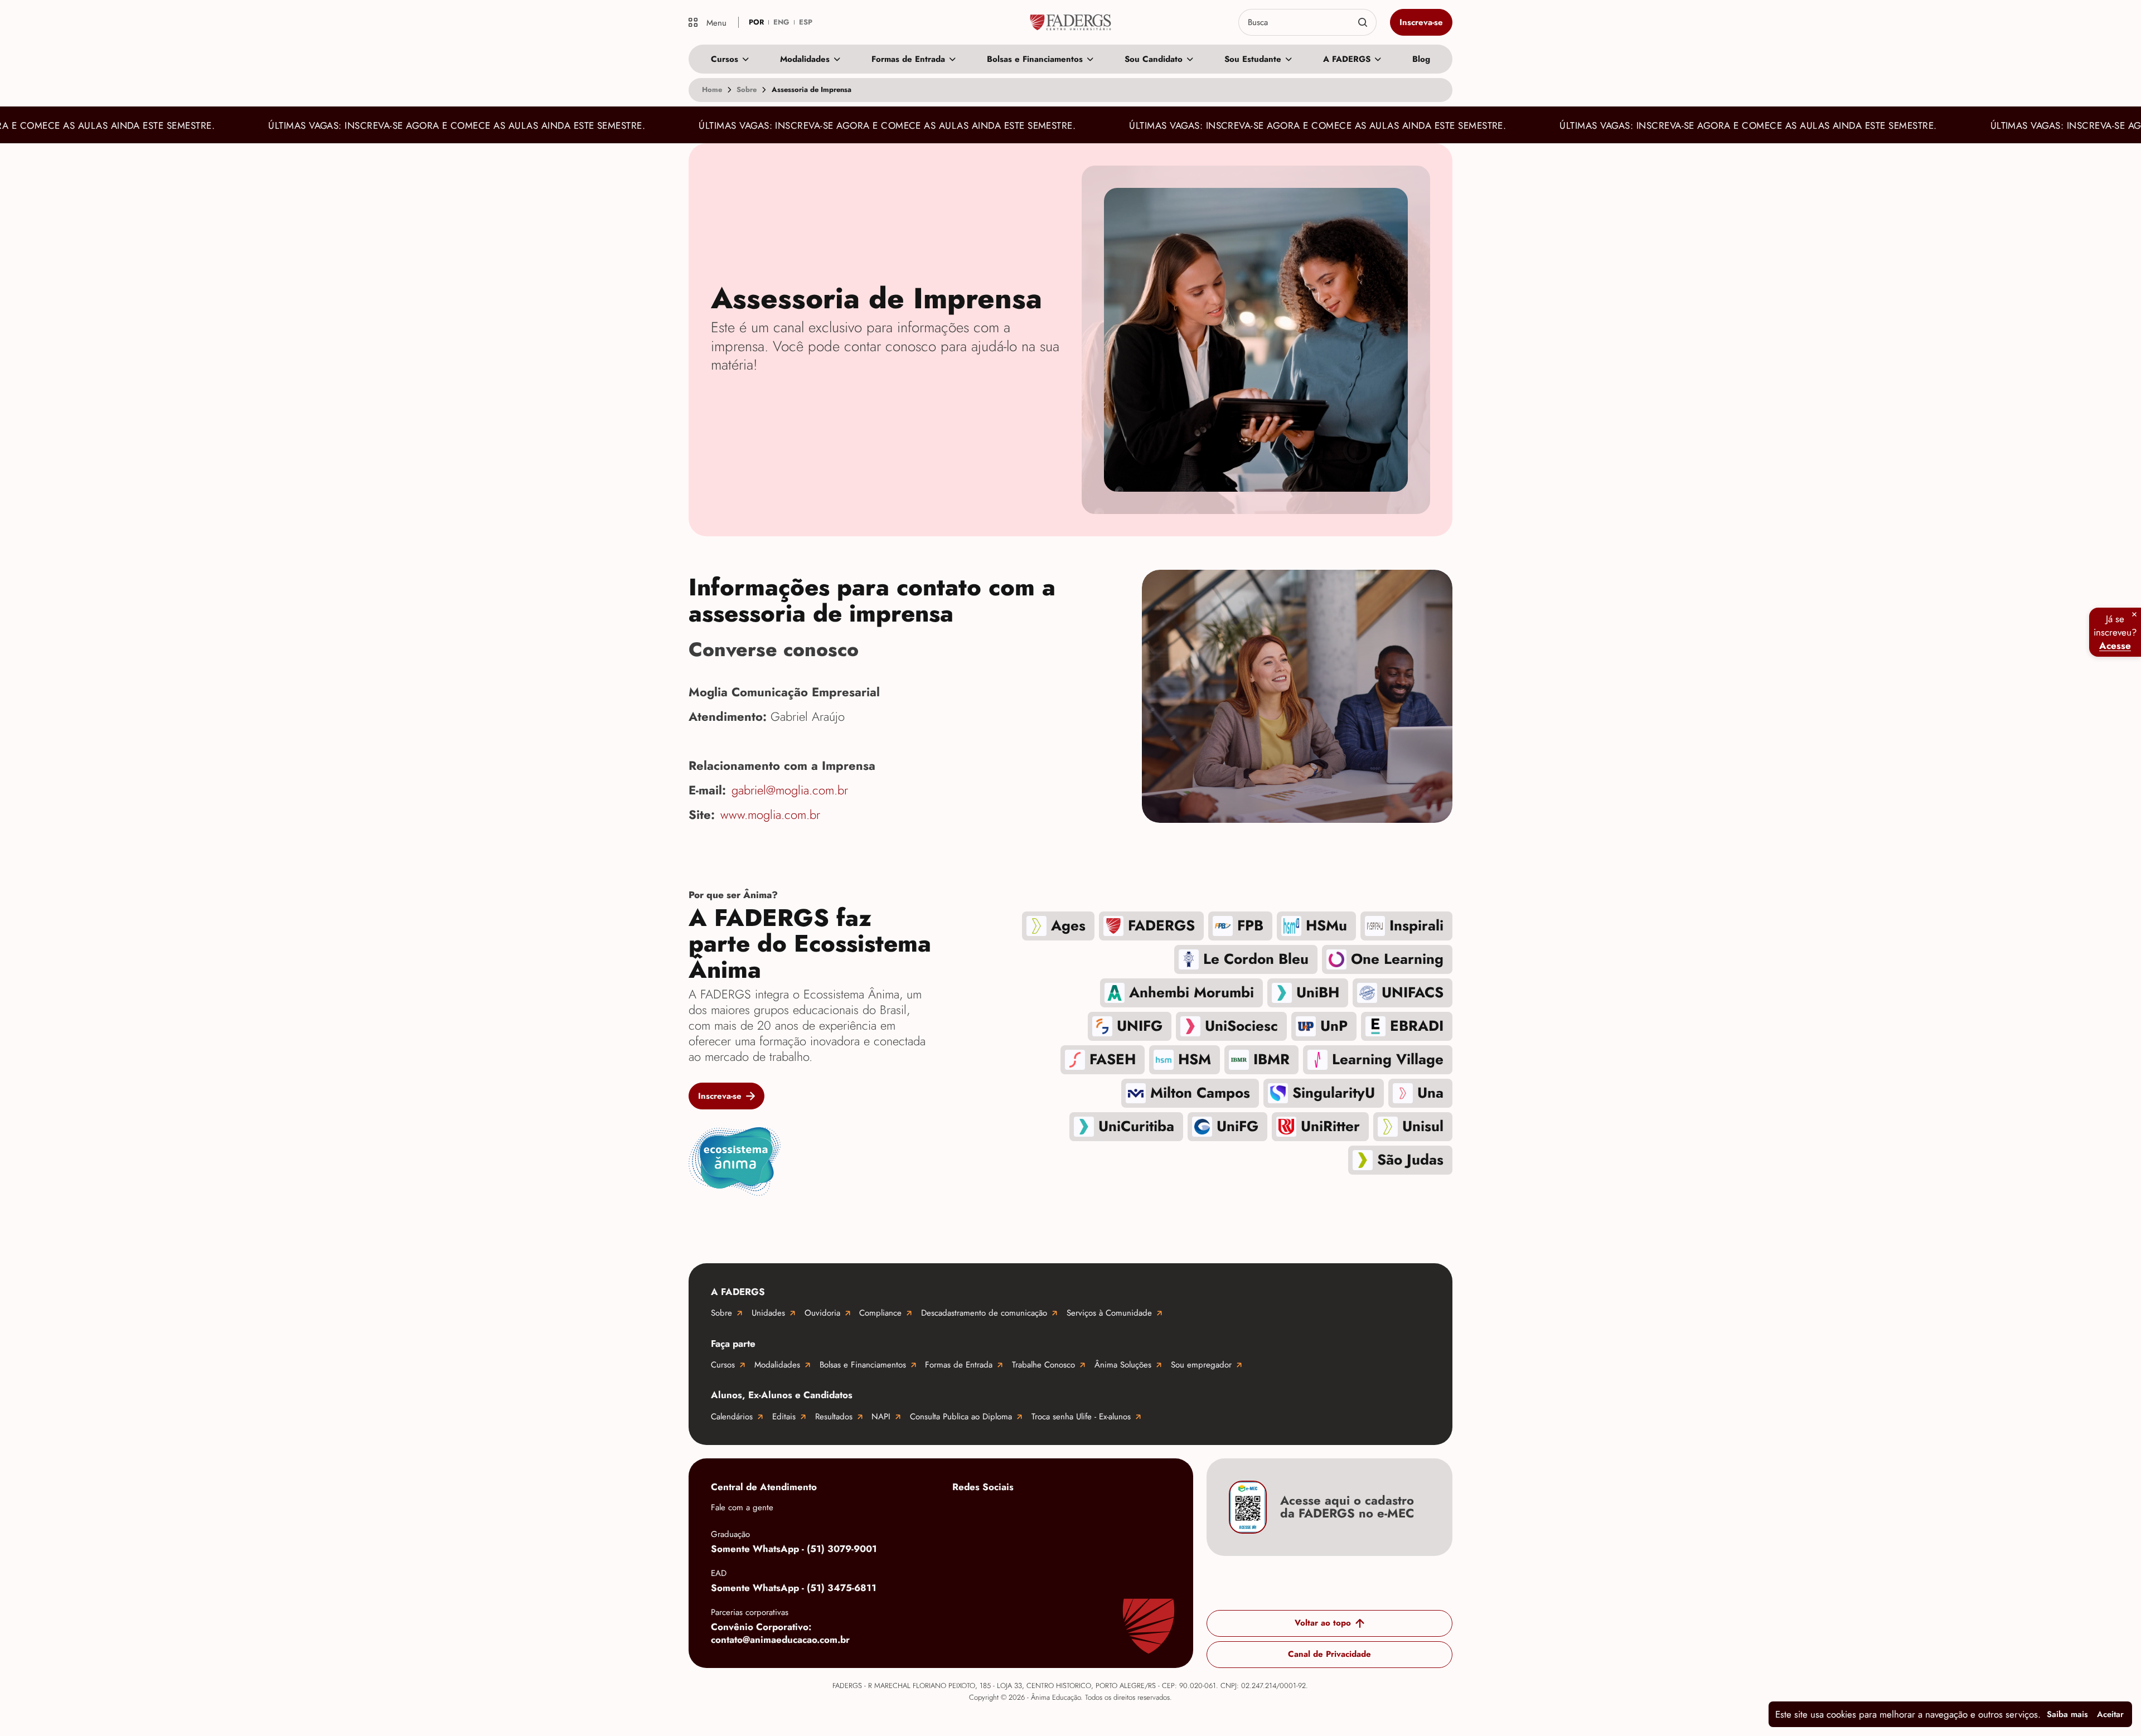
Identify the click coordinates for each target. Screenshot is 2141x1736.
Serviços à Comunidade (1109, 1313)
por (756, 22)
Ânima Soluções (1123, 1365)
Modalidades (805, 59)
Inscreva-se (1421, 22)
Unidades (768, 1313)
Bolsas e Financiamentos (1035, 59)
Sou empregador (1201, 1365)
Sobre (721, 1313)
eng (781, 22)
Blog (1421, 59)
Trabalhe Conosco (1043, 1365)
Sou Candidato (1154, 59)
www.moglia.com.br (770, 815)
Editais (784, 1417)
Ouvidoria (822, 1313)
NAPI (881, 1417)
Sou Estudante (1253, 59)
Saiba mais (2067, 1714)
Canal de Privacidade (1329, 1655)
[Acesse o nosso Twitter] (1097, 1514)
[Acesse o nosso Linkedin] (1053, 1514)
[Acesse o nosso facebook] (963, 1514)
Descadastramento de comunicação (984, 1313)
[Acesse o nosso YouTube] (1142, 1514)
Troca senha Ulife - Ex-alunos (1081, 1417)
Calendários (732, 1417)
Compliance (880, 1313)
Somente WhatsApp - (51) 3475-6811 (794, 1588)
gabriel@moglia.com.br (790, 791)
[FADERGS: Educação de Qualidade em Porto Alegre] (1071, 22)
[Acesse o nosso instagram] (1008, 1514)
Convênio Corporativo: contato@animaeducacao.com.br (780, 1633)
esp (806, 22)
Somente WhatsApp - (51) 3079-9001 (794, 1549)
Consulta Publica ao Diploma (961, 1417)
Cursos (725, 59)
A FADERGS (1347, 59)
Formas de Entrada (908, 59)
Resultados (834, 1417)
